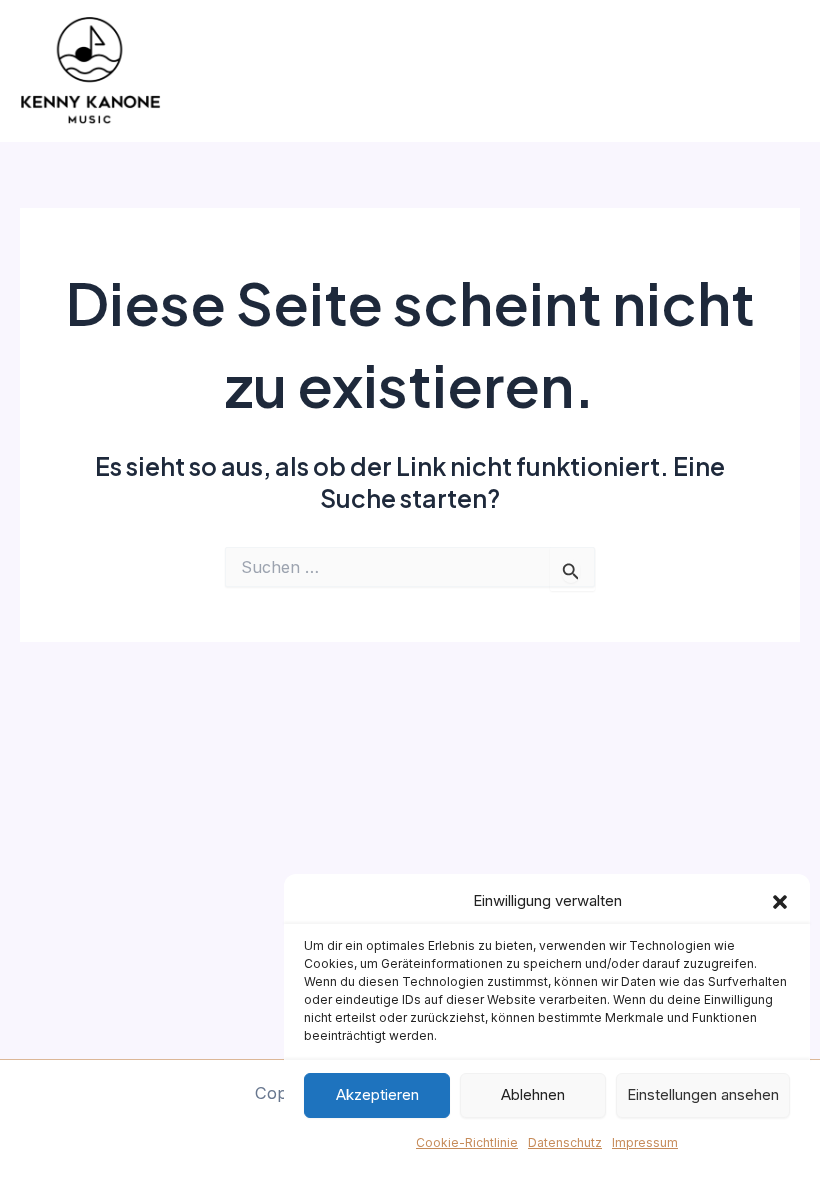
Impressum (645, 1142)
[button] (780, 902)
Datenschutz (565, 1142)
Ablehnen (533, 1094)
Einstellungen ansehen (703, 1094)
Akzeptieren (377, 1094)
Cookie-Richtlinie (467, 1142)
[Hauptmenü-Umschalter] (777, 71)
